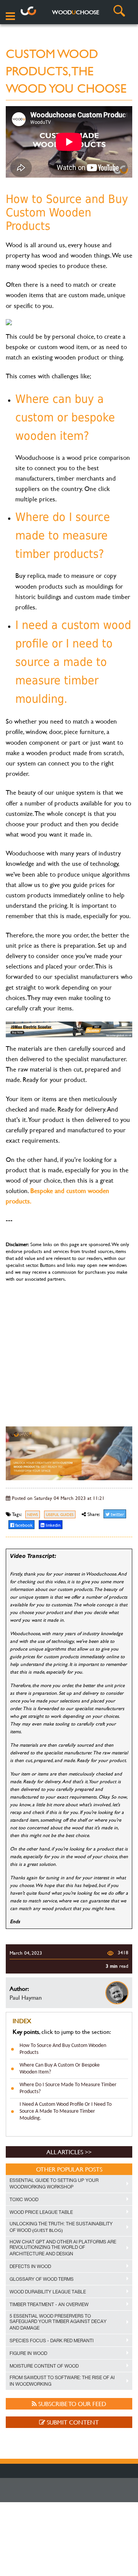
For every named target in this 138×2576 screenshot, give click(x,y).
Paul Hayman (26, 1997)
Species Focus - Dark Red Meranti (52, 2341)
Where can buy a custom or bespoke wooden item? (60, 2069)
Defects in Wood (30, 2266)
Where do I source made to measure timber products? (68, 2088)
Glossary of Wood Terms (42, 2279)
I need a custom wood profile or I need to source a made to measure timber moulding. (66, 2111)
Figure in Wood (28, 2353)
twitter (117, 1514)
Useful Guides (60, 1515)
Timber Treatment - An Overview (49, 2305)
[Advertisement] (69, 1351)
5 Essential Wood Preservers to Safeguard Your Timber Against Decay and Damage (58, 2322)
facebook (23, 1525)
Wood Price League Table (41, 2212)
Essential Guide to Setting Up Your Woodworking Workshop (54, 2184)
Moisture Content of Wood (44, 2366)
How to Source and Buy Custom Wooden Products (63, 2049)
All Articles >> (69, 2152)
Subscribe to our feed (71, 2404)
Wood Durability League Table (48, 2292)
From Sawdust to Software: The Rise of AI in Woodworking (62, 2381)
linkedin (53, 1525)
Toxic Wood (24, 2200)
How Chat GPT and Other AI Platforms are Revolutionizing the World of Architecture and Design (63, 2248)
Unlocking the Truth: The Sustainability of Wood (61, 2227)
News (33, 1515)
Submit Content (72, 2422)
